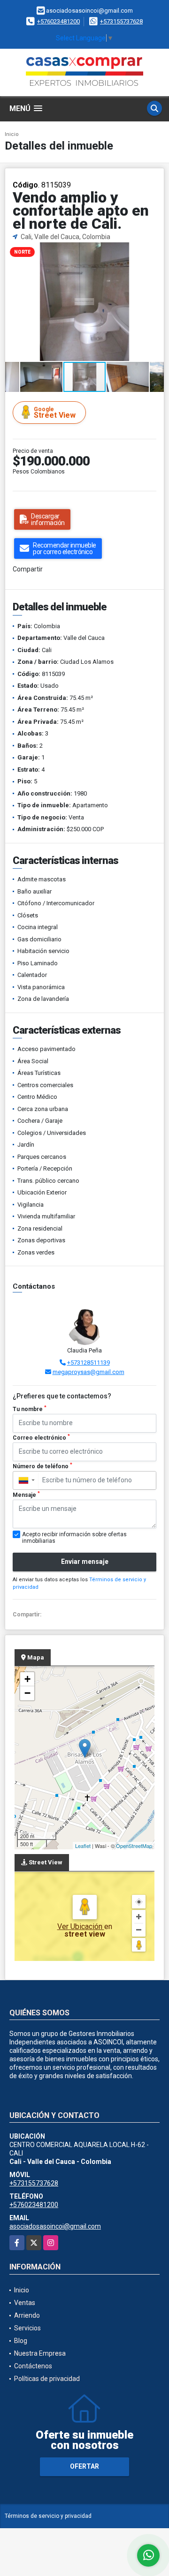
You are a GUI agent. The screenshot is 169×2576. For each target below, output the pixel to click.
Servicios (27, 2328)
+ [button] (27, 1679)
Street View (55, 413)
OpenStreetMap (134, 1846)
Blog (21, 2341)
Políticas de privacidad (47, 2379)
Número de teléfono (42, 1466)
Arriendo (27, 2315)
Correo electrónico (41, 1437)
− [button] (27, 1693)
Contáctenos (33, 2366)
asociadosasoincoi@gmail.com (55, 2226)
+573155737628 (121, 21)
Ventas (25, 2303)
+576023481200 (58, 21)
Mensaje (26, 1495)
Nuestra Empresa (40, 2353)
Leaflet (83, 1846)
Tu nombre (30, 1409)
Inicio (12, 134)
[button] (155, 250)
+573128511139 (88, 1363)
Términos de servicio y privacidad (48, 2516)
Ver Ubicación (81, 1926)
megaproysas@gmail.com (88, 1372)
